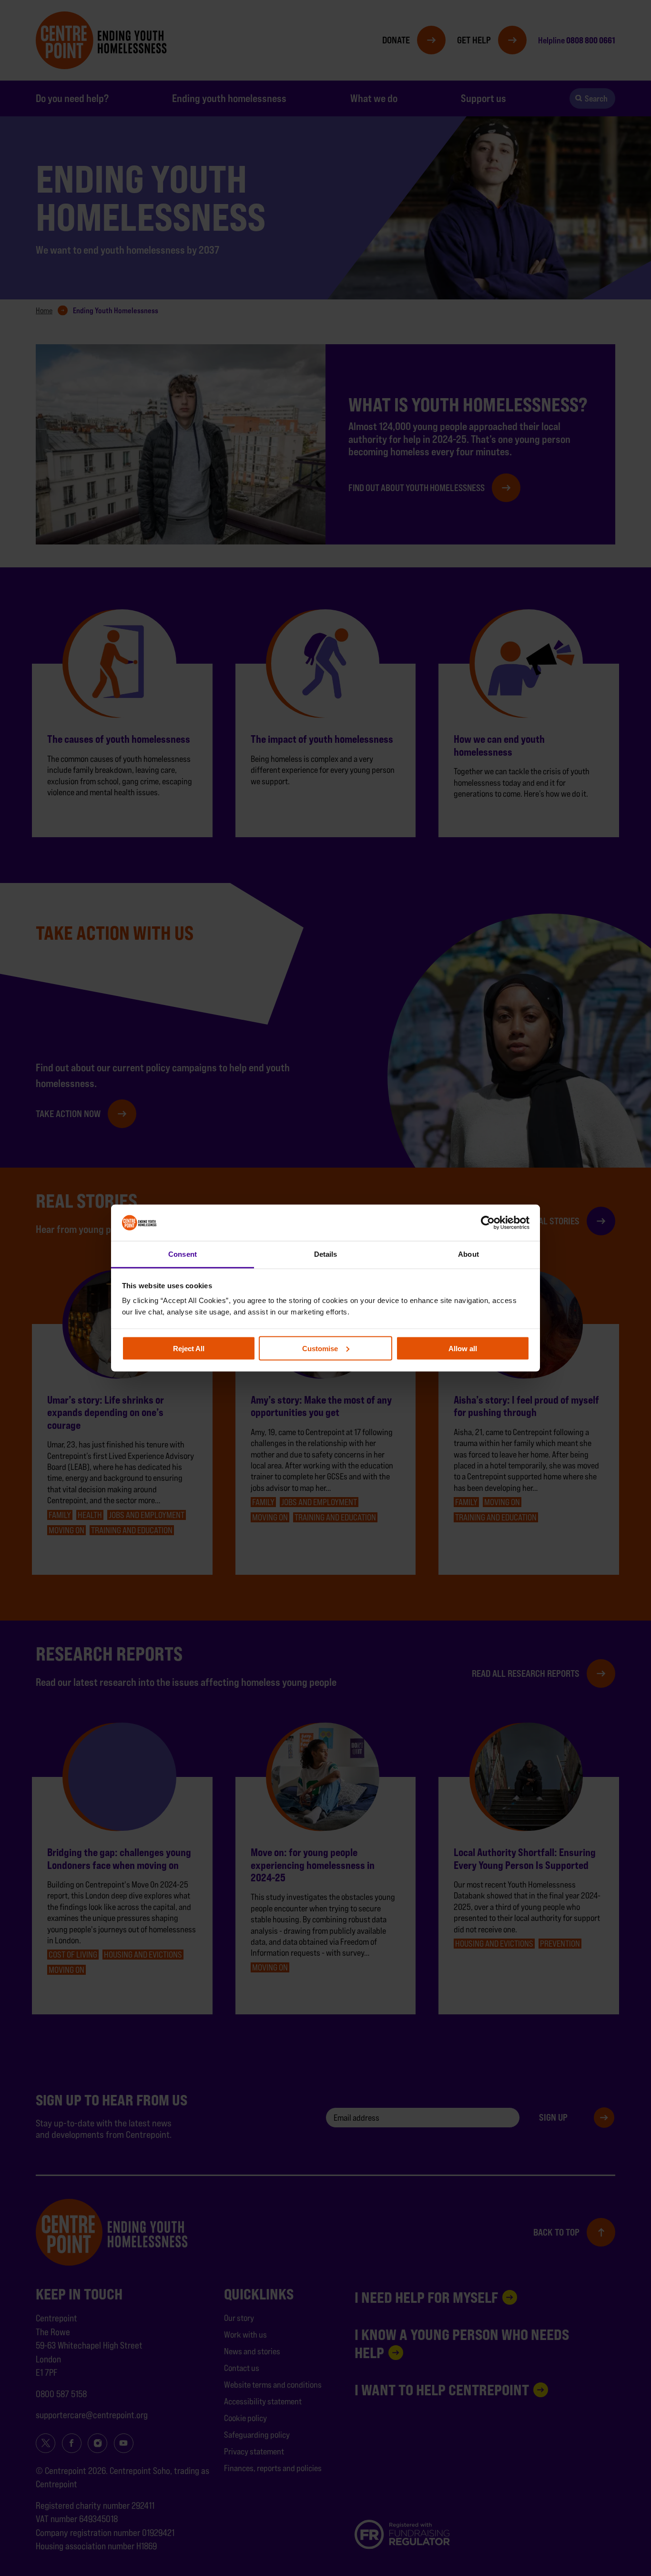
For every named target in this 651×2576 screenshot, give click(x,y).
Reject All (189, 1348)
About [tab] (468, 1254)
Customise (320, 1348)
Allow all (463, 1348)
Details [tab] (326, 1254)
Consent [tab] (183, 1254)
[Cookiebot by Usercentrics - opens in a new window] (488, 1222)
